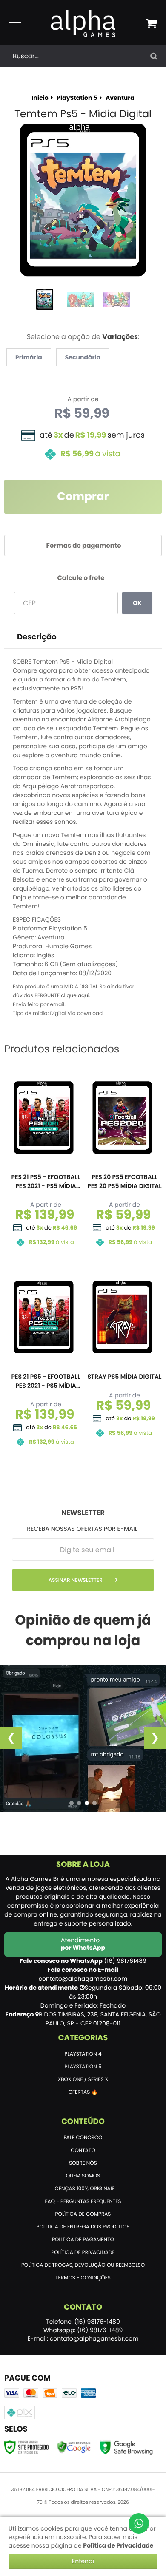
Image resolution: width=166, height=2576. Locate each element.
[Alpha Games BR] (84, 23)
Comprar (83, 497)
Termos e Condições (83, 2278)
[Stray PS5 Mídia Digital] (122, 1357)
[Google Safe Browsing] (74, 2447)
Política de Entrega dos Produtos (83, 2227)
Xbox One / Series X (83, 2080)
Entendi (83, 2561)
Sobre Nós (83, 2163)
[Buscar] (154, 56)
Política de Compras (83, 2214)
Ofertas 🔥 (83, 2092)
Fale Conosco (83, 2138)
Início (40, 98)
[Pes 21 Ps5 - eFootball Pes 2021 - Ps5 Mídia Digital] (44, 1162)
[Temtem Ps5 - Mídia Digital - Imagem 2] (80, 300)
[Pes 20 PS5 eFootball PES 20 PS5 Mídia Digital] (122, 1162)
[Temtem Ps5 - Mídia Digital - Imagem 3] (116, 300)
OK (137, 603)
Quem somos (83, 2176)
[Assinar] (83, 1580)
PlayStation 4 (83, 2054)
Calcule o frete (81, 578)
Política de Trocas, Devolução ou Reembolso (83, 2265)
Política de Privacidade (83, 2252)
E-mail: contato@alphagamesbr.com (83, 2338)
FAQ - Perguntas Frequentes (83, 2201)
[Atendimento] (139, 2523)
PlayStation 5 (77, 98)
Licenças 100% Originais (83, 2189)
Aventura (120, 98)
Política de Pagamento (83, 2240)
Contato (83, 2150)
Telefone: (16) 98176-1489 (83, 2322)
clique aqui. (76, 996)
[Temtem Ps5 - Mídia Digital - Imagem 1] (45, 300)
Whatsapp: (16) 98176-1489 (83, 2330)
